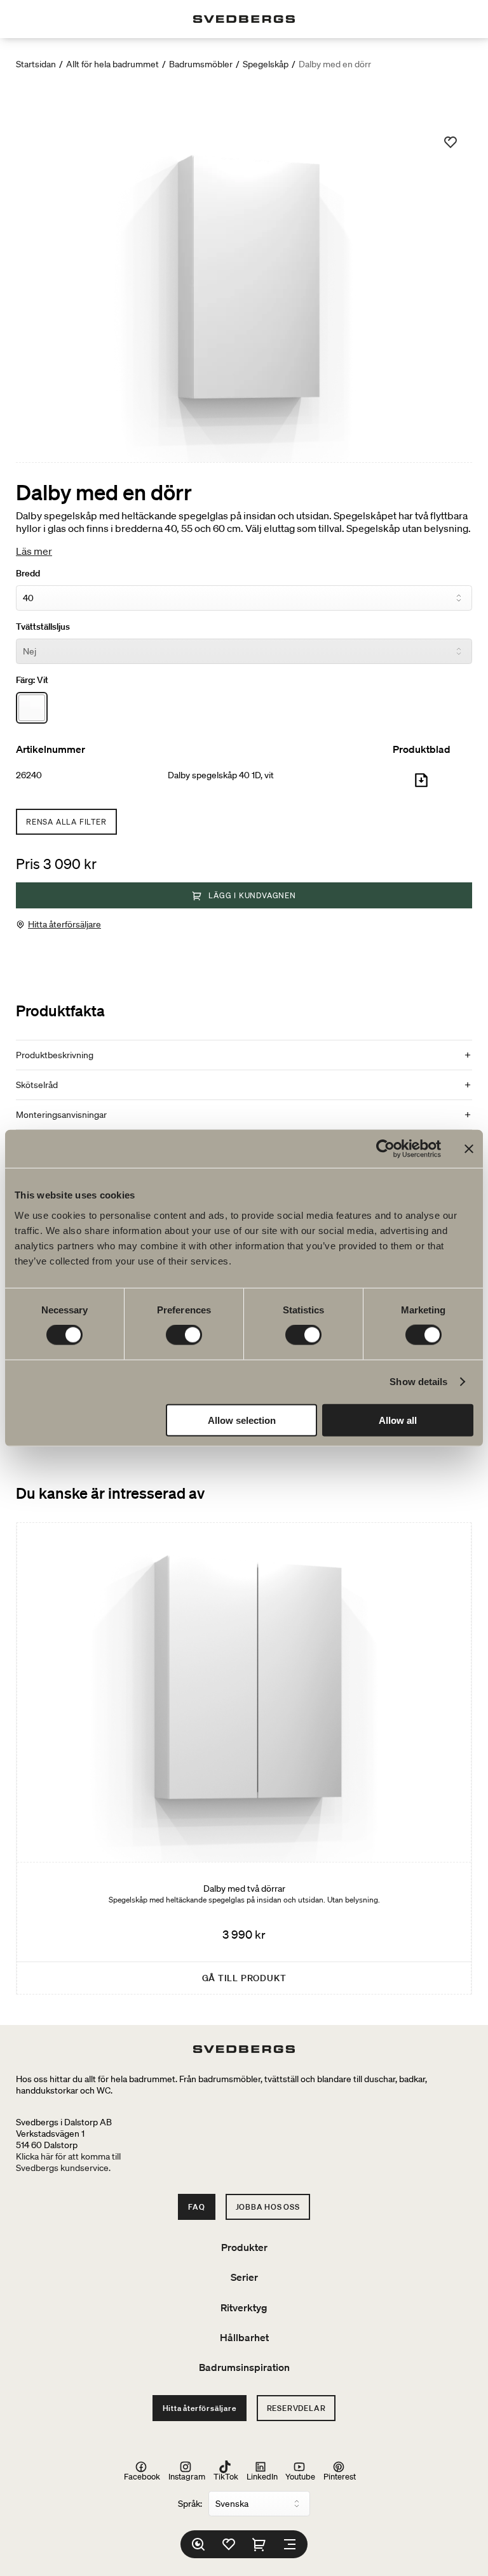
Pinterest (340, 2476)
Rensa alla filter (66, 822)
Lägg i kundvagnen (252, 895)
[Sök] (198, 2544)
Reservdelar (296, 2408)
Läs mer (34, 551)
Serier (244, 2277)
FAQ (196, 2207)
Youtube (300, 2476)
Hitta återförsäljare (64, 924)
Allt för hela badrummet (112, 64)
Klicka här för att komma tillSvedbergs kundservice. (68, 2162)
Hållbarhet (244, 2337)
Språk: (190, 2504)
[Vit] (32, 708)
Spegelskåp (266, 64)
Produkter (244, 2247)
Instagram (187, 2476)
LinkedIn (262, 2476)
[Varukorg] (259, 2544)
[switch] (184, 1335)
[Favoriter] (229, 2544)
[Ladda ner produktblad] (421, 785)
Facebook (142, 2476)
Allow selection (242, 1420)
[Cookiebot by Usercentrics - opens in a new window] (385, 1149)
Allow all (398, 1420)
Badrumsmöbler (201, 64)
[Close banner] (469, 1149)
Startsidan (36, 64)
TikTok (226, 2476)
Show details (418, 1382)
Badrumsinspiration (244, 2367)
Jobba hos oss (268, 2207)
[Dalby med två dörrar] (244, 1759)
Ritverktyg (244, 2307)
